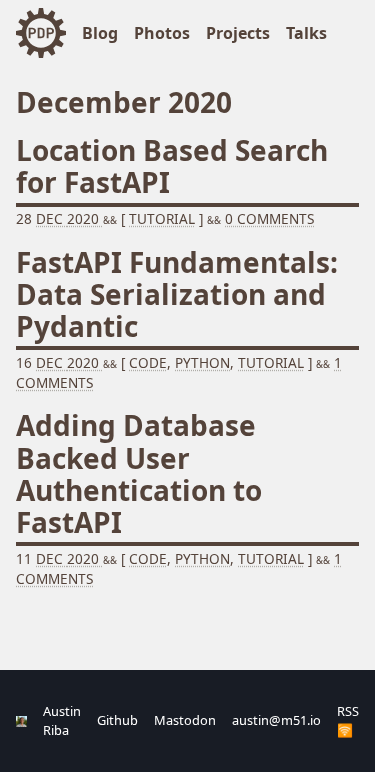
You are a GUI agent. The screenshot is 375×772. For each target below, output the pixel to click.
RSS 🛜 (348, 720)
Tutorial (162, 218)
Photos (162, 33)
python (202, 362)
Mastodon (185, 720)
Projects (238, 33)
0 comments (269, 218)
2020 (85, 218)
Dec (51, 218)
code (148, 362)
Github (117, 720)
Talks (306, 33)
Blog (100, 33)
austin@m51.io (276, 720)
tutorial (271, 362)
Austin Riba (62, 720)
